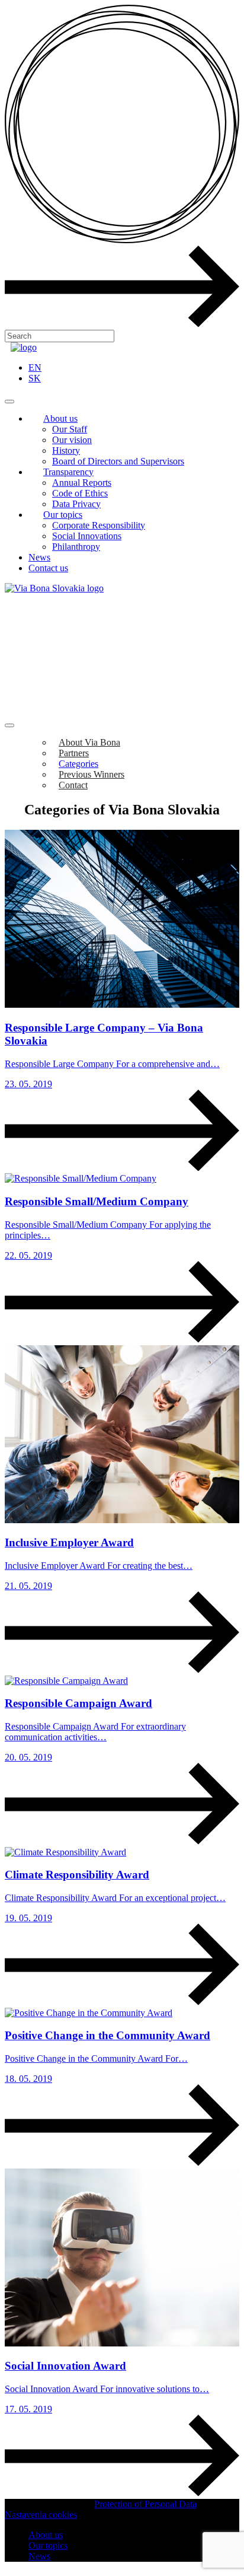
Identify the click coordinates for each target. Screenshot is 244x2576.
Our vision (72, 440)
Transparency (68, 472)
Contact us (48, 568)
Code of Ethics (80, 493)
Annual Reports (82, 483)
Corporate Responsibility (99, 525)
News (39, 557)
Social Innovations (87, 536)
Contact (73, 785)
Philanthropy (76, 547)
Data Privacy (76, 504)
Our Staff (70, 429)
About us (60, 418)
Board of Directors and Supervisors (118, 461)
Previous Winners (91, 774)
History (66, 450)
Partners (74, 753)
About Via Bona (89, 742)
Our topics (63, 515)
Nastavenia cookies (41, 2515)
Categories (78, 764)
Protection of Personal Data (145, 2504)
